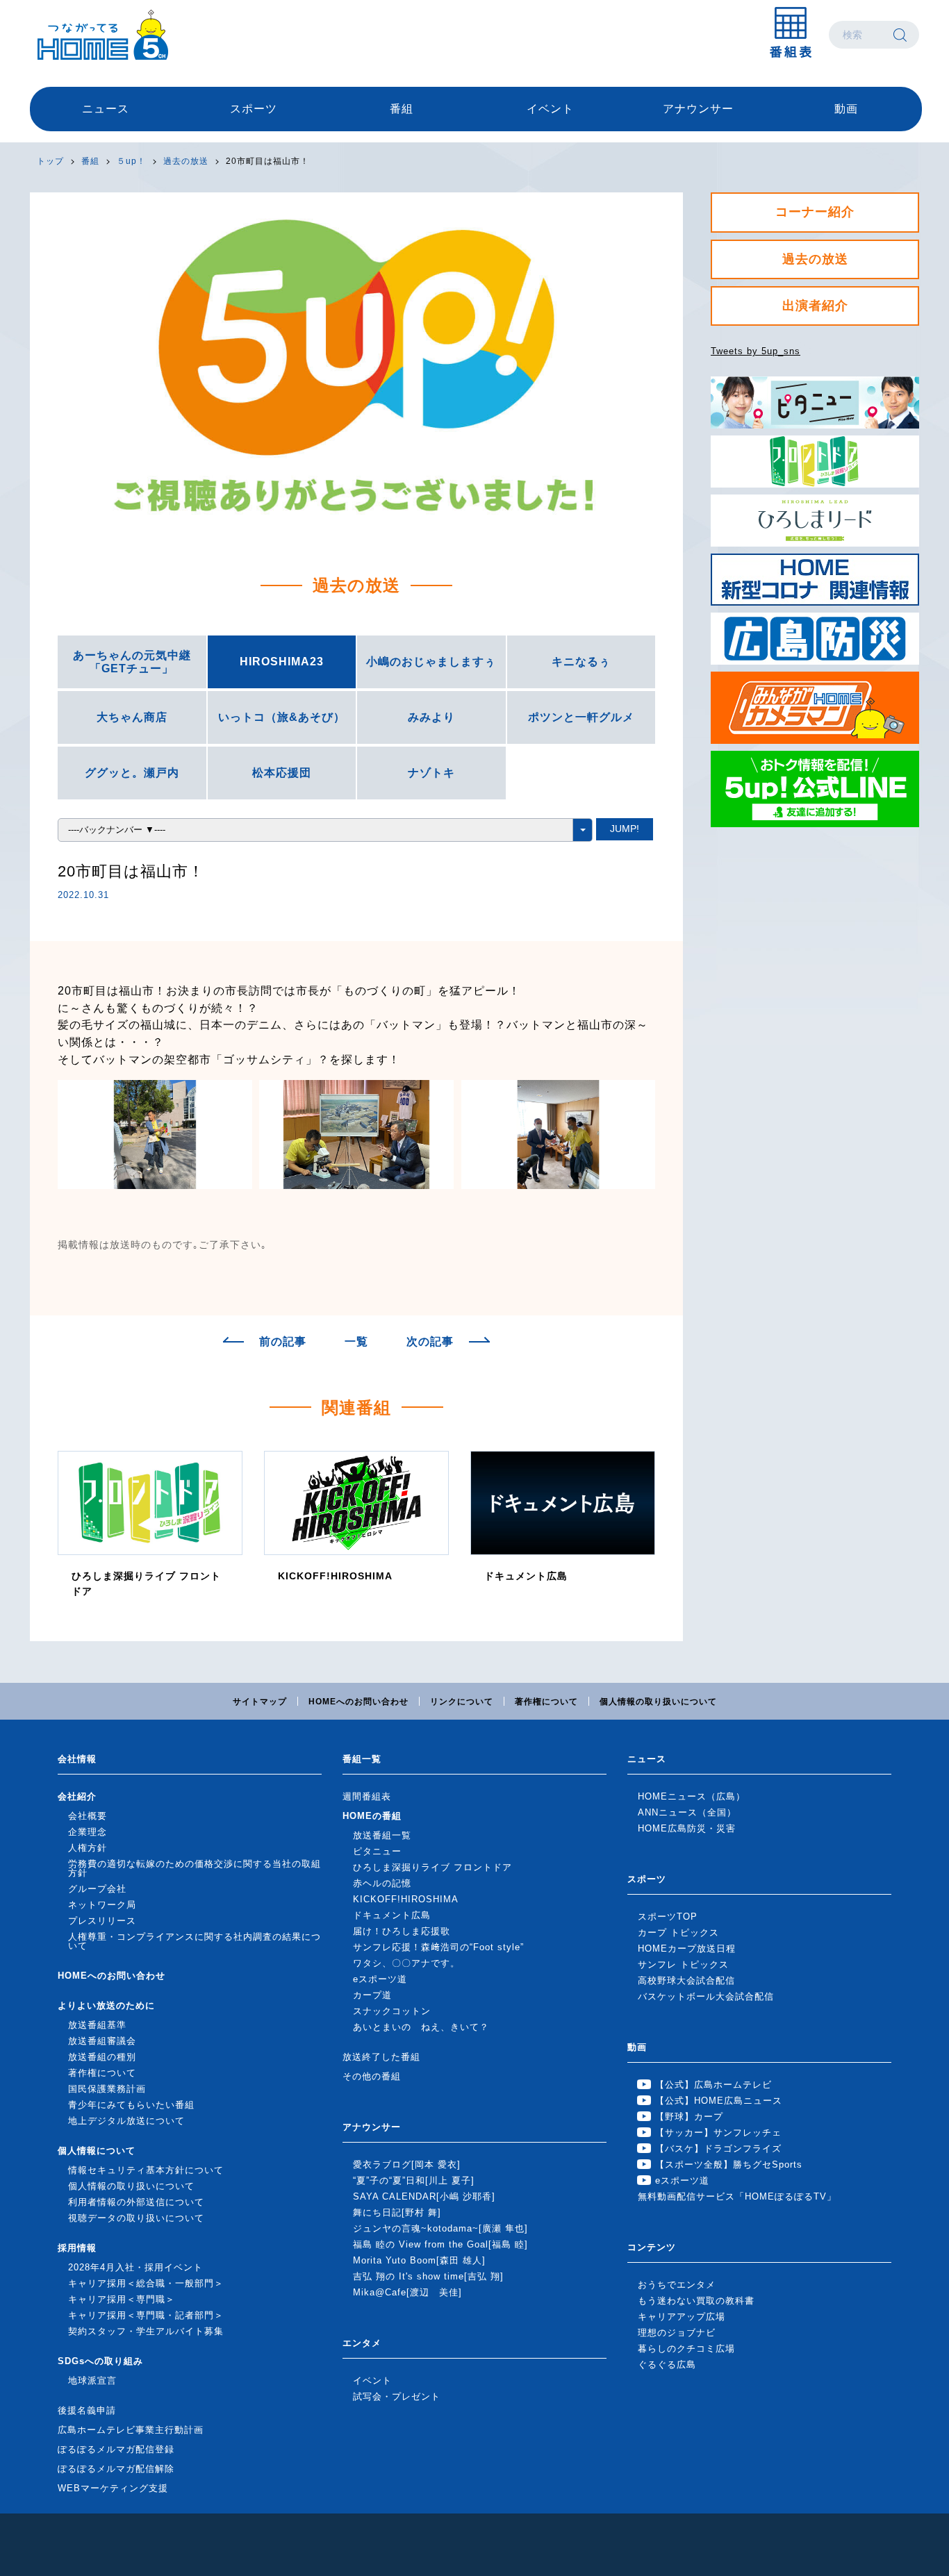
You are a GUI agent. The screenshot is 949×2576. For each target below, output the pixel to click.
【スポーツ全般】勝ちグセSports (729, 2164)
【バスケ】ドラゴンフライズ (718, 2149)
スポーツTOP (668, 1917)
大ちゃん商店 (132, 717)
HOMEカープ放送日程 (687, 1948)
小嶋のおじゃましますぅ (431, 662)
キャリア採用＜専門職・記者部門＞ (146, 2315)
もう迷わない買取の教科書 (696, 2301)
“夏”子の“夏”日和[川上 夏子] (414, 2180)
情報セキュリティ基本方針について (146, 2170)
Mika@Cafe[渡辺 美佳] (407, 2292)
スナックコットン (392, 2011)
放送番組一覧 (382, 1835)
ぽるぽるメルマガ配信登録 (116, 2449)
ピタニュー (377, 1851)
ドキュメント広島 (392, 1915)
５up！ (131, 161)
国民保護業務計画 (107, 2089)
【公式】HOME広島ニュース (719, 2101)
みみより (431, 717)
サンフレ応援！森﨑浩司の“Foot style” (438, 1947)
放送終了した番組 (381, 2057)
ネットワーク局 (102, 1905)
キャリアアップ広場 (682, 2317)
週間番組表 (367, 1796)
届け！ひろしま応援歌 (402, 1931)
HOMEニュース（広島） (692, 1796)
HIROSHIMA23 (282, 662)
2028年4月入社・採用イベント (135, 2267)
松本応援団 (282, 773)
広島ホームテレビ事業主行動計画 (131, 2430)
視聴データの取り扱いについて (136, 2218)
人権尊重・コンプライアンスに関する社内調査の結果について (195, 1941)
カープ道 (372, 1995)
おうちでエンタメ (677, 2285)
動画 (846, 109)
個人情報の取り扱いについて (658, 1702)
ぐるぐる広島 (667, 2365)
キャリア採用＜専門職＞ (122, 2299)
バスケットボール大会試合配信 (706, 1996)
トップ (50, 161)
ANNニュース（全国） (687, 1812)
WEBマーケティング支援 (113, 2488)
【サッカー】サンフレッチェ (718, 2133)
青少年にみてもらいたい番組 (131, 2105)
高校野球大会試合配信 (686, 1980)
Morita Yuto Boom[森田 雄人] (419, 2260)
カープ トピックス (678, 1933)
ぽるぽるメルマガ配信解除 (116, 2469)
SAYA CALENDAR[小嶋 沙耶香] (424, 2196)
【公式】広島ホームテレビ (713, 2085)
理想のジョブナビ (677, 2333)
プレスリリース (102, 1921)
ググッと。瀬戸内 (132, 773)
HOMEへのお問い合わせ (358, 1702)
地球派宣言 (92, 2380)
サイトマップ (260, 1702)
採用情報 (77, 2248)
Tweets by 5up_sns (756, 351)
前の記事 (283, 1342)
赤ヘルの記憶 (382, 1883)
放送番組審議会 (102, 2041)
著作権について (546, 1702)
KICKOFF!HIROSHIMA (406, 1899)
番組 (402, 109)
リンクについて (462, 1702)
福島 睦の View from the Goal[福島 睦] (440, 2244)
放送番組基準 (97, 2025)
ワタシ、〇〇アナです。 (406, 1963)
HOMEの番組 (372, 1816)
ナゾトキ (431, 773)
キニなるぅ (581, 662)
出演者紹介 (815, 306)
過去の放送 (186, 161)
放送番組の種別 (102, 2057)
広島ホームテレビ (103, 35)
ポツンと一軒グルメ (581, 717)
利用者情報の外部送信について (136, 2202)
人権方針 (88, 1848)
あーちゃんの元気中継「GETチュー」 (132, 662)
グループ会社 (97, 1889)
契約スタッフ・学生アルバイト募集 (146, 2331)
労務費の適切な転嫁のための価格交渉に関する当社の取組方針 (195, 1868)
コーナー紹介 (815, 212)
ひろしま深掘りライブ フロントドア (432, 1867)
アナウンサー (698, 109)
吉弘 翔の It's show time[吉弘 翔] (428, 2276)
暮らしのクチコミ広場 (686, 2349)
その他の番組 (372, 2076)
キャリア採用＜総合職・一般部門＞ (146, 2283)
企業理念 (88, 1832)
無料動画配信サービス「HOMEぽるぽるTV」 (737, 2196)
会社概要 (88, 1816)
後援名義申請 (87, 2410)
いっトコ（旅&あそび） (282, 717)
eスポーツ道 (380, 1979)
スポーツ (254, 109)
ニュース (106, 109)
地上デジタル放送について (126, 2121)
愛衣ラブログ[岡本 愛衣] (407, 2164)
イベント (550, 109)
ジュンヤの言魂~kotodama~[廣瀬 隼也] (440, 2228)
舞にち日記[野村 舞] (397, 2212)
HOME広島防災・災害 (687, 1828)
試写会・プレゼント (397, 2396)
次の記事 (430, 1342)
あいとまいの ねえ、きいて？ (421, 2027)
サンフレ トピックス (683, 1964)
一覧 (356, 1342)
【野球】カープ (689, 2117)
